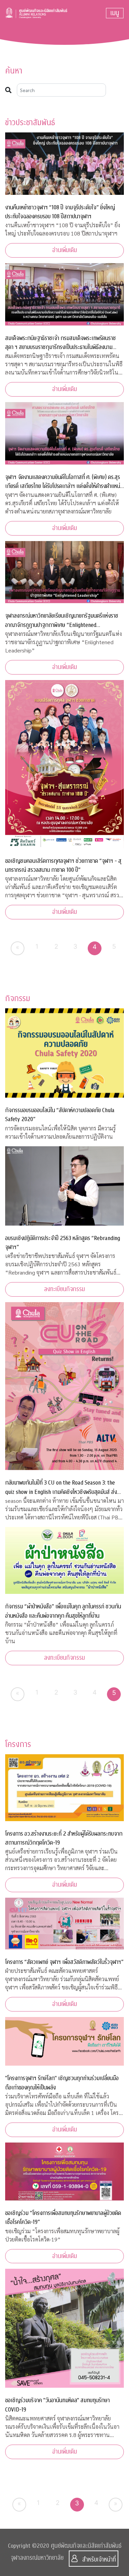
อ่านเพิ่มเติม (65, 250)
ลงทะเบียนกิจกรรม (64, 1289)
